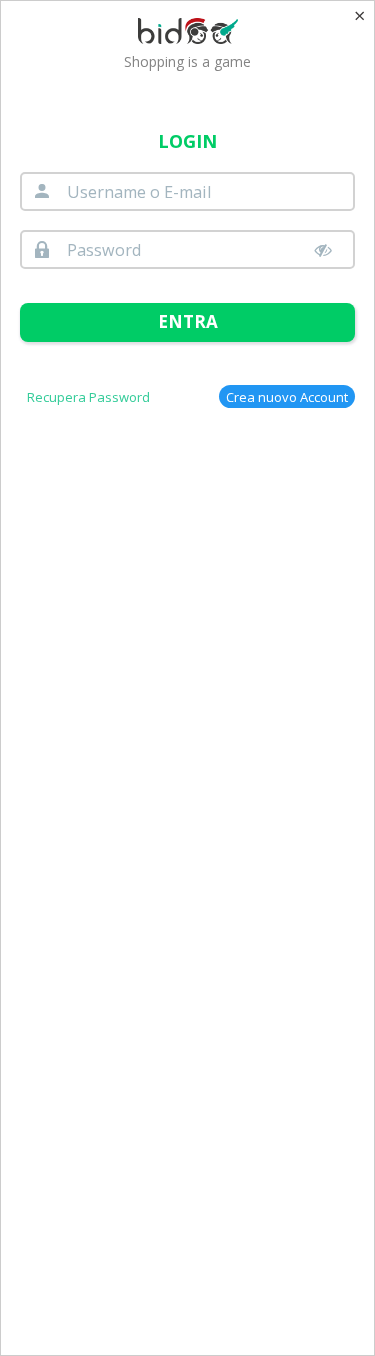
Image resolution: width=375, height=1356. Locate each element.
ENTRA (188, 321)
